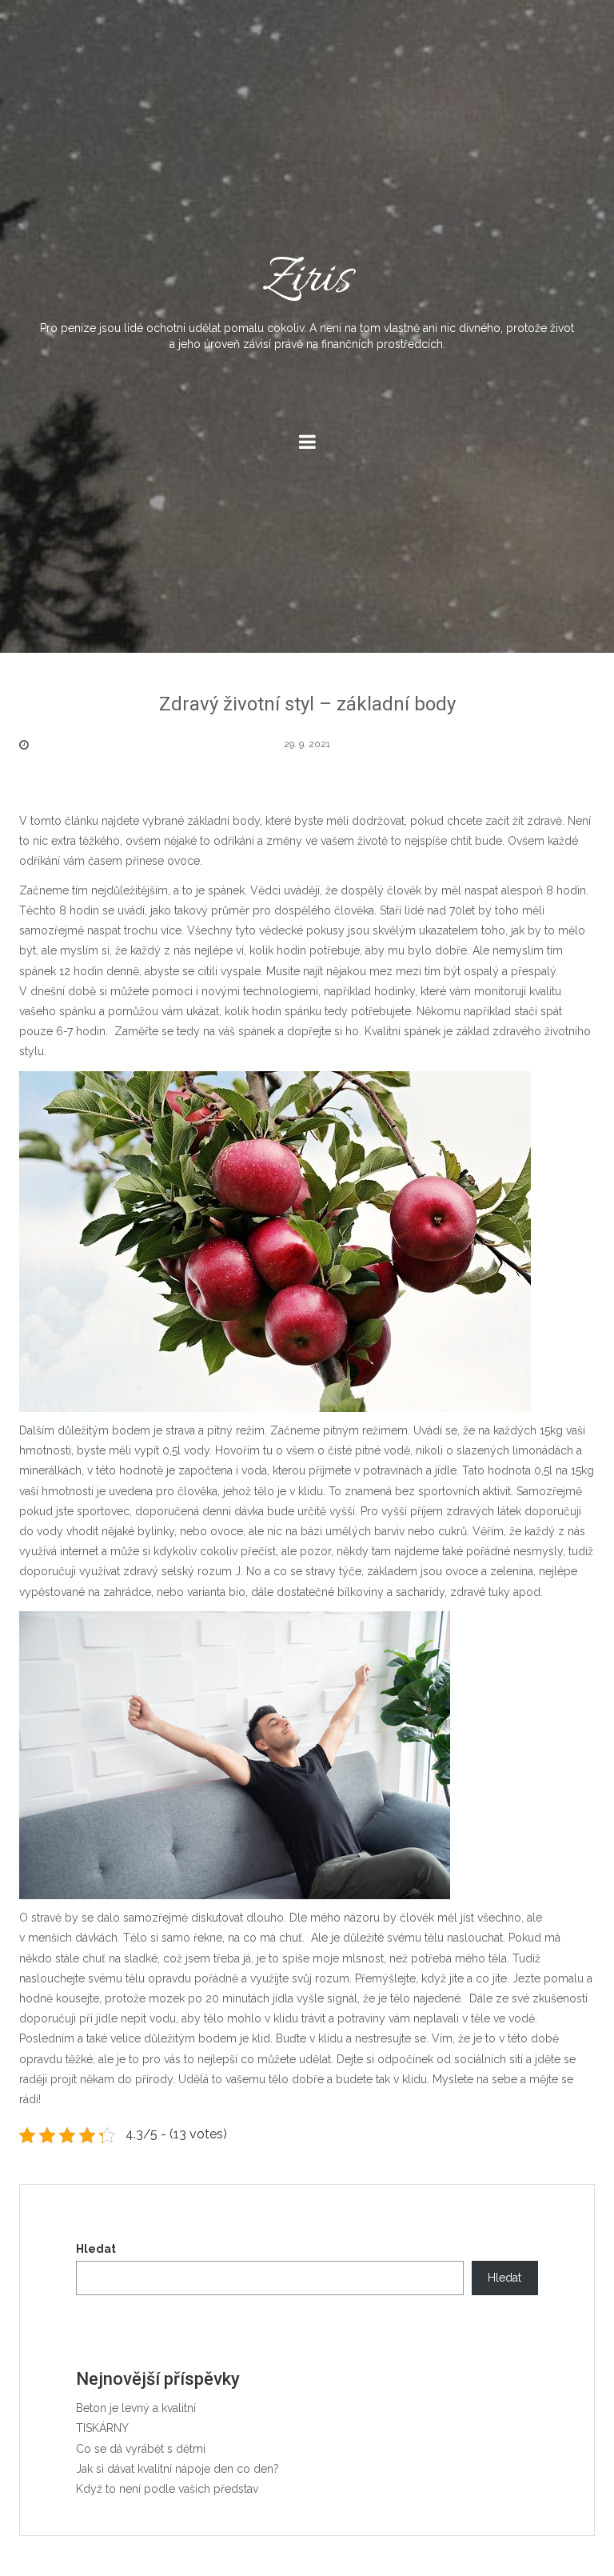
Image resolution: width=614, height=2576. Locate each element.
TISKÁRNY (102, 2428)
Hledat (96, 2249)
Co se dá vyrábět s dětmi (141, 2449)
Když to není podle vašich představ (167, 2489)
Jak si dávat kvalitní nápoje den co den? (177, 2469)
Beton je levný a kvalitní (136, 2408)
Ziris (307, 298)
